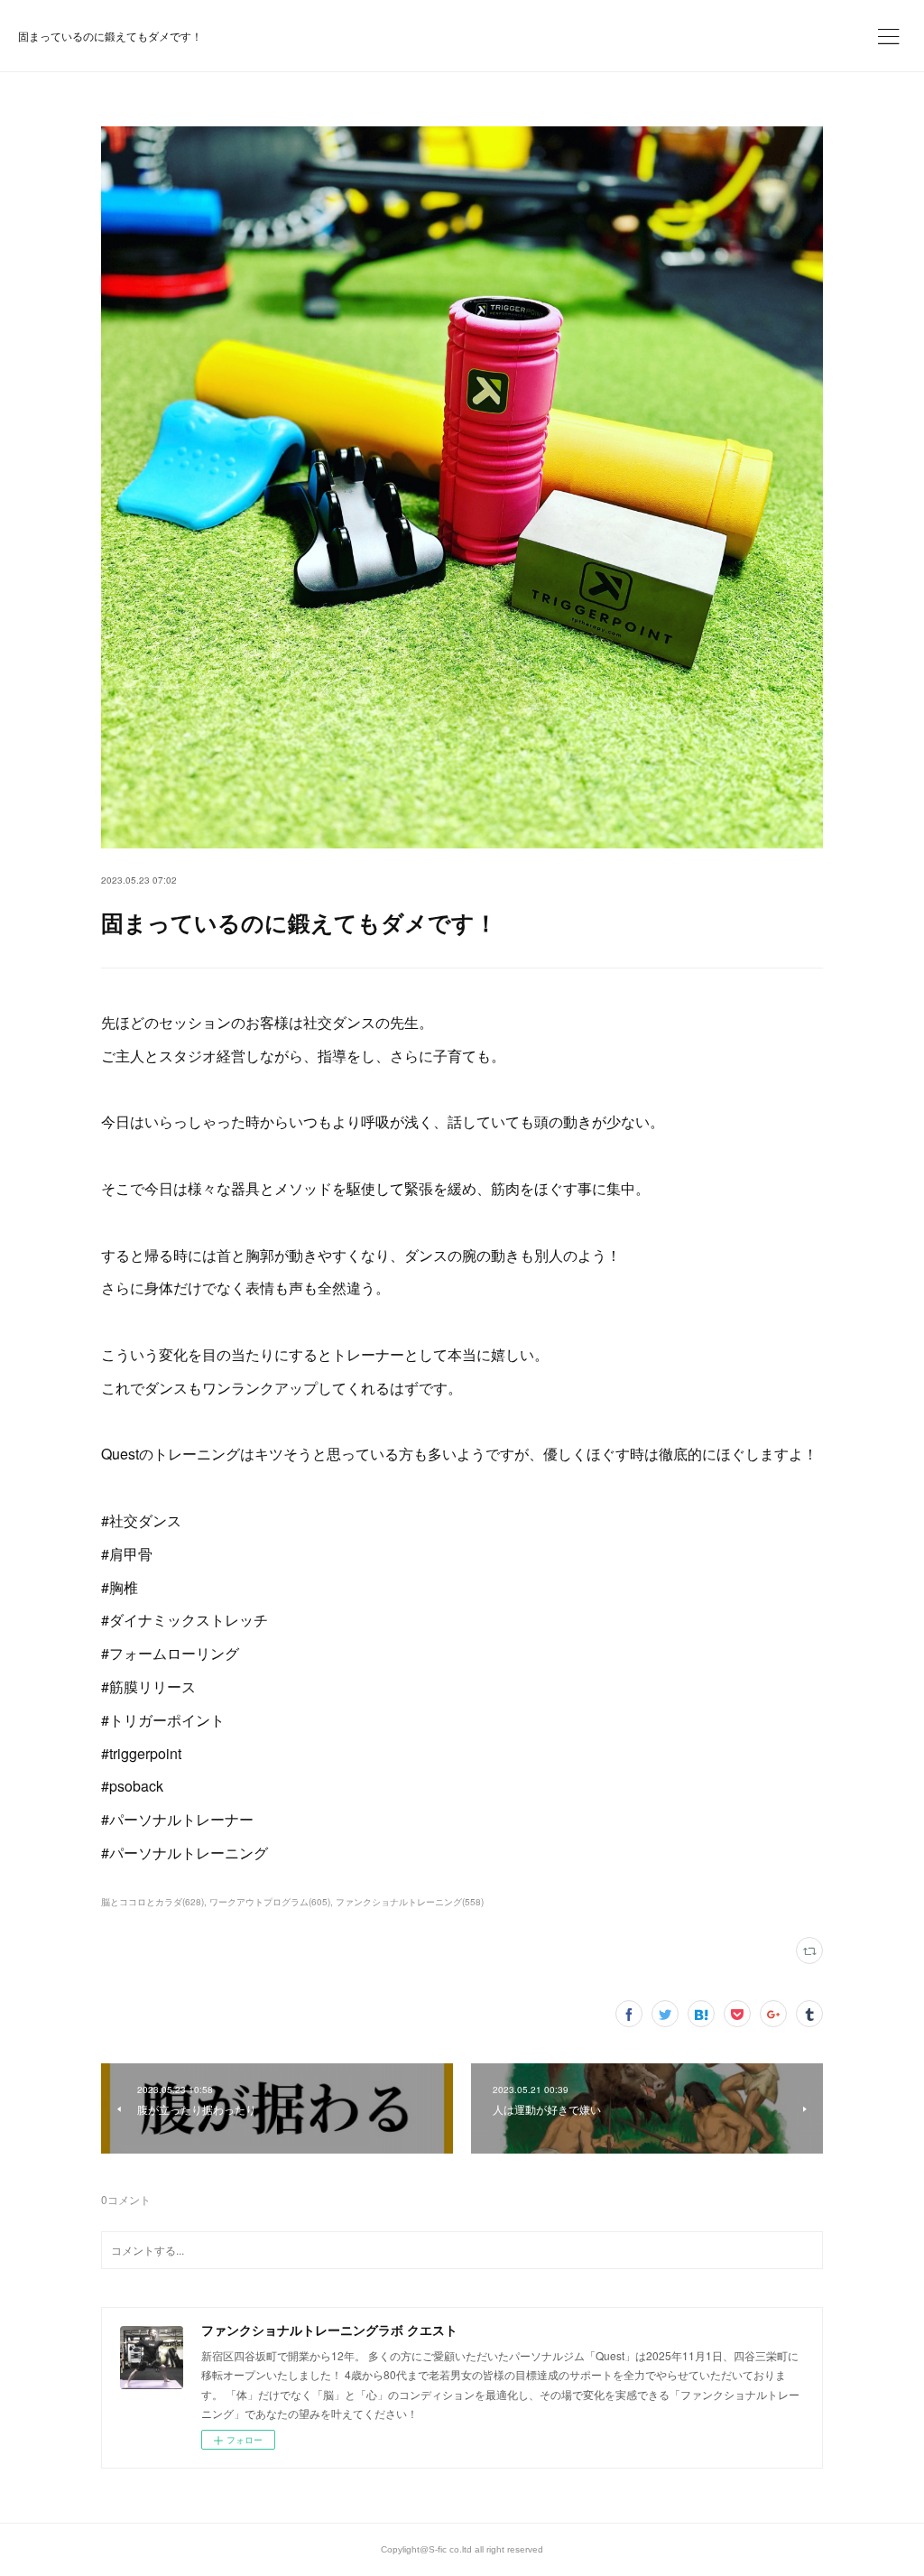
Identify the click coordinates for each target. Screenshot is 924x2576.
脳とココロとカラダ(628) (152, 1902)
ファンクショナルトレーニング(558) (410, 1902)
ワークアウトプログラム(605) (270, 1902)
